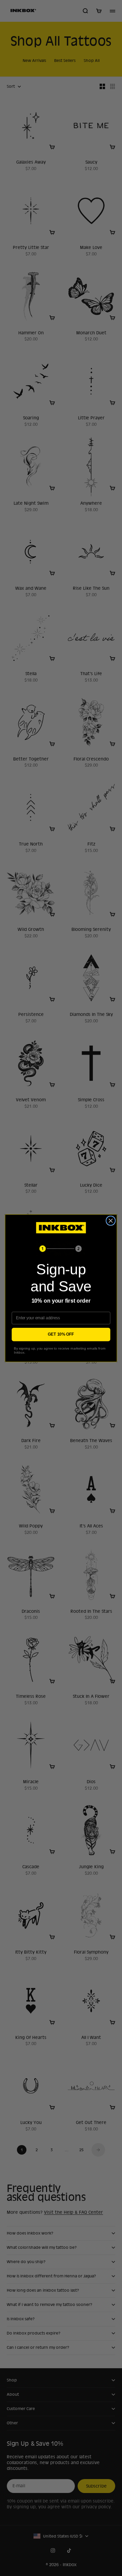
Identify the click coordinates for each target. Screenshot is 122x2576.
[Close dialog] (111, 1221)
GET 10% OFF (61, 1334)
